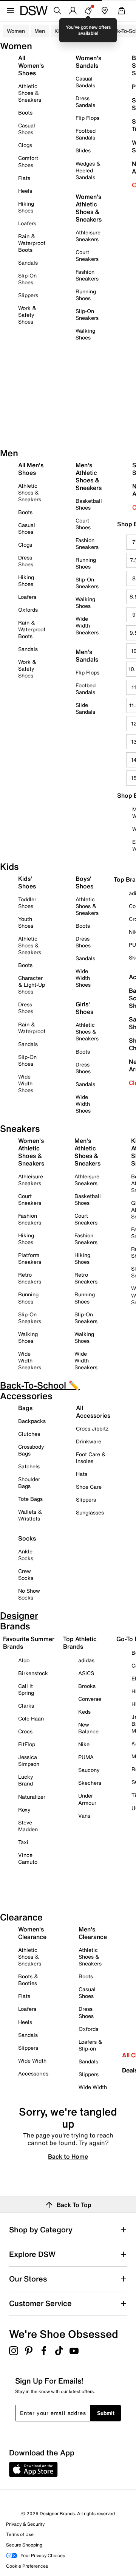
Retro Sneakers (30, 1278)
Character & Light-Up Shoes (32, 985)
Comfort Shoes (28, 161)
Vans (84, 1816)
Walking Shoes (85, 334)
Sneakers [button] (86, 31)
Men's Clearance (93, 1933)
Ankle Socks (26, 1555)
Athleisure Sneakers (88, 236)
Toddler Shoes (27, 903)
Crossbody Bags (31, 1450)
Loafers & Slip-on (90, 2045)
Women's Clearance (32, 1933)
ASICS (86, 1673)
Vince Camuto (28, 1858)
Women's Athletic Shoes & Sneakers (89, 208)
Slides (83, 150)
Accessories (33, 2073)
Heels (25, 191)
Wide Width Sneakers (87, 625)
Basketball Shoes (89, 504)
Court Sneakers (87, 255)
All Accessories (93, 1412)
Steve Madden (28, 1826)
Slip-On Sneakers (87, 314)
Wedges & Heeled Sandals (88, 170)
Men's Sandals (87, 656)
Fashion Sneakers (87, 275)
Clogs (25, 145)
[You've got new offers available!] (88, 11)
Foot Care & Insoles (91, 1458)
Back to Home (68, 2156)
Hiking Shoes (26, 207)
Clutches (29, 1434)
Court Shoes (83, 524)
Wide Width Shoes (26, 1083)
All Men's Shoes (31, 469)
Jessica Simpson (29, 1760)
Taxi (23, 1842)
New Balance (88, 1728)
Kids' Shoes (27, 882)
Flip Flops (87, 118)
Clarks (26, 1706)
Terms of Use (20, 2534)
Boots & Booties (28, 1980)
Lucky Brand (26, 1780)
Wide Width (32, 2061)
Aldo (24, 1660)
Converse (90, 1699)
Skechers (90, 1783)
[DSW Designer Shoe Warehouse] (34, 10)
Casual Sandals (85, 82)
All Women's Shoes (31, 65)
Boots (25, 112)
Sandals (28, 263)
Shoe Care (89, 1487)
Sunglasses (90, 1512)
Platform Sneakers (30, 1258)
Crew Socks (26, 1574)
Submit (106, 2413)
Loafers (27, 223)
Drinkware (89, 1441)
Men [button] (40, 31)
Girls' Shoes (84, 1008)
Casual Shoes (27, 129)
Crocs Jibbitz (92, 1428)
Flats (24, 178)
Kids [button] (60, 31)
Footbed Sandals (86, 134)
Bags (25, 1408)
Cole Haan (31, 1718)
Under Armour (87, 1799)
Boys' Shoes (84, 882)
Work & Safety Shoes (27, 315)
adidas (86, 1660)
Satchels (29, 1466)
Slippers (28, 295)
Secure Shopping (24, 2545)
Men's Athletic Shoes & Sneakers (89, 476)
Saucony (89, 1770)
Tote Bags (30, 1499)
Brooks (87, 1686)
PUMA (86, 1757)
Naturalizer (32, 1797)
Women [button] (16, 31)
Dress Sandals (85, 102)
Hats (82, 1474)
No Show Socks (29, 1594)
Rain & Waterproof (32, 1028)
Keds (84, 1712)
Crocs (25, 1731)
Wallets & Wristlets (30, 1515)
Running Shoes (86, 295)
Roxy (24, 1810)
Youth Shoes (26, 922)
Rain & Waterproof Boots (32, 243)
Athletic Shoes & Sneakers (30, 93)
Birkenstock (33, 1673)
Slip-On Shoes (27, 279)
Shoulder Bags (29, 1483)
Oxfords (28, 610)
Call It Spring (26, 1689)
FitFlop (27, 1744)
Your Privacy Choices (43, 2555)
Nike (84, 1744)
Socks (27, 1538)
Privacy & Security (25, 2524)
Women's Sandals (88, 62)
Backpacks (32, 1421)
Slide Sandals (85, 708)
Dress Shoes (26, 561)
